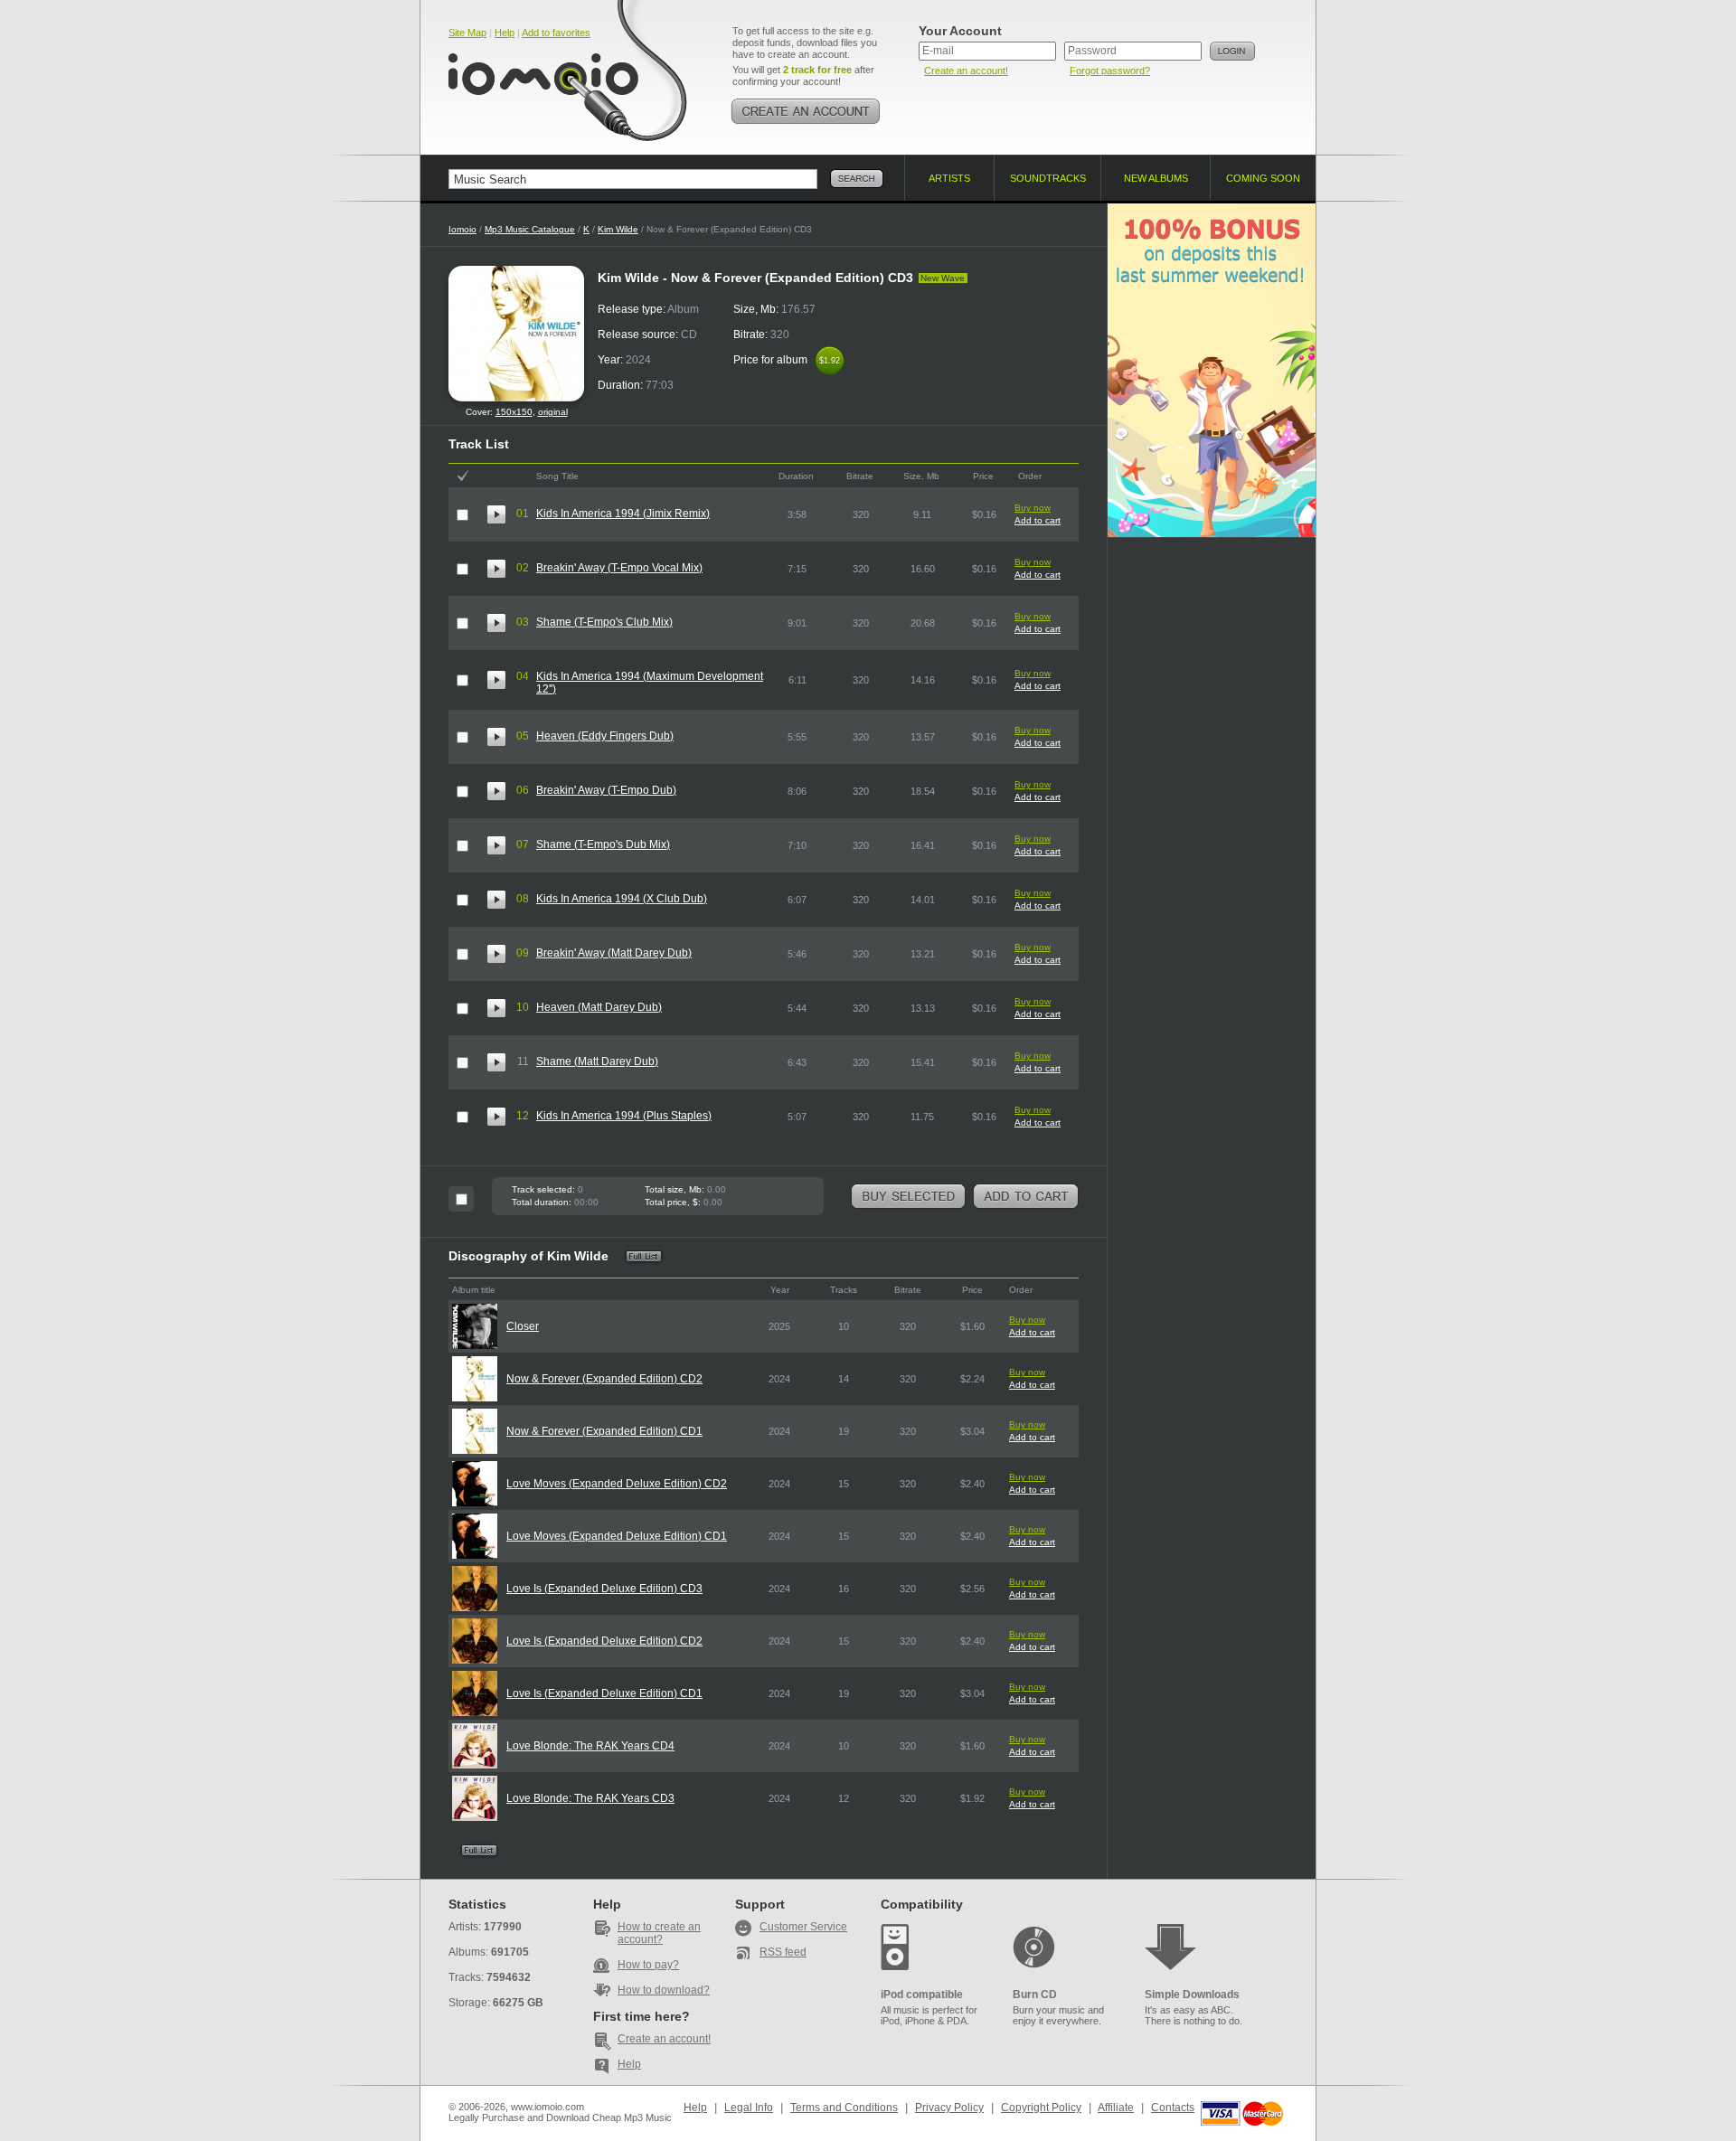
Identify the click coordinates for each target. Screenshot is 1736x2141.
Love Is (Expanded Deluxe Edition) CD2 (604, 1641)
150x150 (514, 412)
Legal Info (749, 2108)
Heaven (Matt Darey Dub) (599, 1007)
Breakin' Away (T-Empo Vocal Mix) (619, 568)
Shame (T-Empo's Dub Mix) (603, 844)
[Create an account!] (806, 111)
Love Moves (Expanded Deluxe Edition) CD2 (617, 1484)
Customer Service (803, 1927)
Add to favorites (556, 33)
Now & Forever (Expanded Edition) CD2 (604, 1379)
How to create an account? (659, 1933)
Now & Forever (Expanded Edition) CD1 (604, 1431)
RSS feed (783, 1952)
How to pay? (648, 1965)
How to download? (664, 1990)
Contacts (1173, 2108)
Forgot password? (1110, 71)
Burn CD (1035, 1995)
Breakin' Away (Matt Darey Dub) (614, 953)
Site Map (467, 33)
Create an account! (966, 71)
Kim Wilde (618, 229)
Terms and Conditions (844, 2108)
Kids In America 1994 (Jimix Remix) (623, 514)
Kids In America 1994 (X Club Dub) (622, 899)
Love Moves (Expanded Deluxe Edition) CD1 (617, 1536)
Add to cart (1038, 520)
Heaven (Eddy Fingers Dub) (605, 736)
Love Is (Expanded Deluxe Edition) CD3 (604, 1589)
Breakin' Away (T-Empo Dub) (606, 790)
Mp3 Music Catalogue (530, 229)
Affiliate (1116, 2108)
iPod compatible (922, 1995)
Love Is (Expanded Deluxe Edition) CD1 (604, 1693)
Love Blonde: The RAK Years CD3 (590, 1798)
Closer (523, 1326)
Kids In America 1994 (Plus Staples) (624, 1116)
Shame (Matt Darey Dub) (597, 1061)
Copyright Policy (1041, 2108)
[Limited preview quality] (496, 514)
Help (505, 33)
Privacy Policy (949, 2108)
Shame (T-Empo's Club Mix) (604, 622)
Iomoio (462, 229)
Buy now (1033, 508)
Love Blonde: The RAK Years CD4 (590, 1746)
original (553, 412)
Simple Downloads (1192, 1995)
